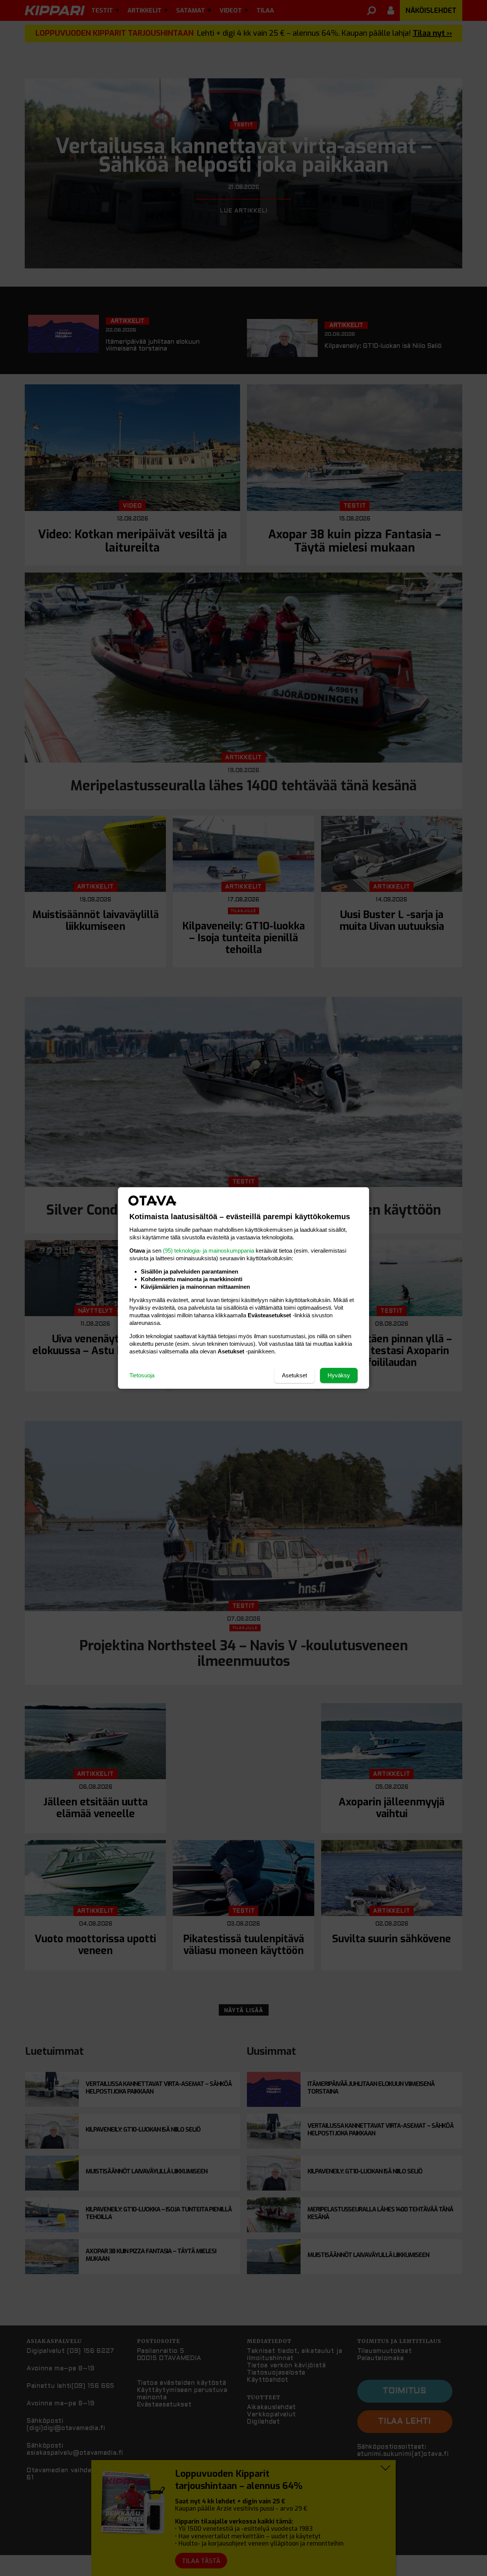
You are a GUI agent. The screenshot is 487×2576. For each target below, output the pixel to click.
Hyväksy (339, 1375)
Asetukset (294, 1375)
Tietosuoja (142, 1375)
